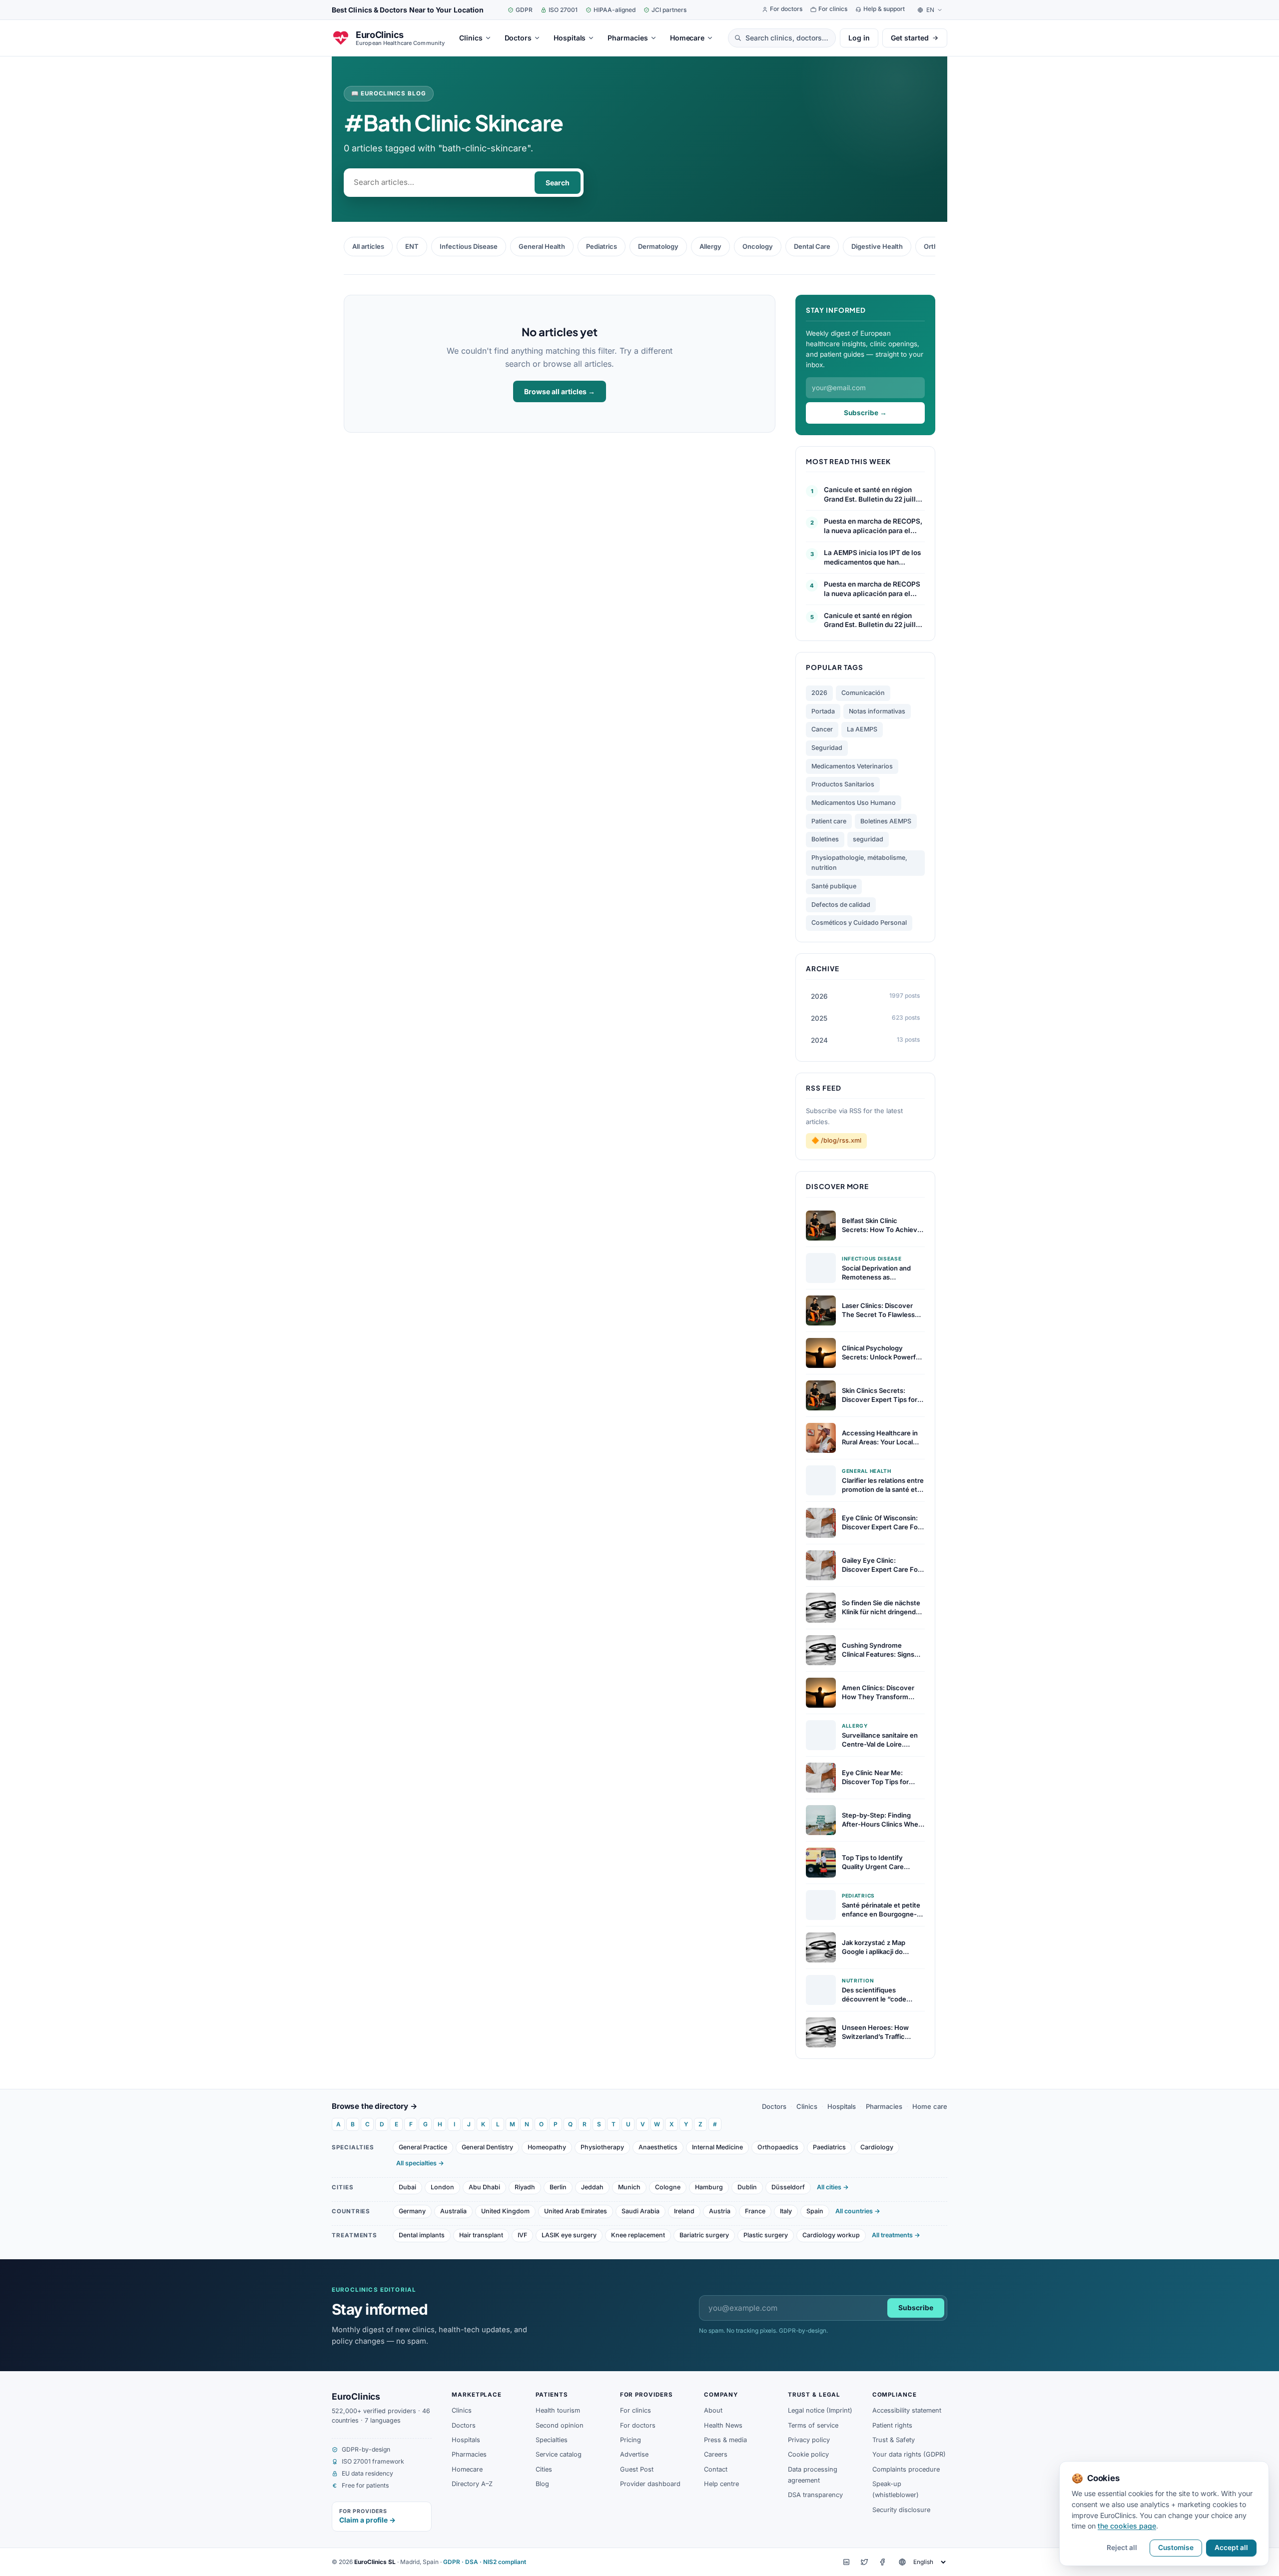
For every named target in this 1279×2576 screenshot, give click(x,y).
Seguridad (827, 748)
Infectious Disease (469, 246)
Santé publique (834, 886)
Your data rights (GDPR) (909, 2454)
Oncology (758, 246)
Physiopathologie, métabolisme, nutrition (859, 863)
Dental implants (422, 2235)
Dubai (407, 2187)
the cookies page (1127, 2526)
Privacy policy (809, 2440)
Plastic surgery (766, 2235)
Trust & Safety (894, 2440)
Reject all (1122, 2548)
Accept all (1231, 2548)
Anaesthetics (658, 2147)
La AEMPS (862, 729)
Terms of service (813, 2425)
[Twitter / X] (864, 2562)
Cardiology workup (831, 2235)
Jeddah (592, 2187)
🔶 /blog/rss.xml (836, 1140)
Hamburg (709, 2187)
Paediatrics (829, 2147)
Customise (1176, 2548)
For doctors (638, 2425)
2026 (819, 693)
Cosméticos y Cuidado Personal (859, 923)
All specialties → (420, 2163)
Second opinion (560, 2425)
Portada (823, 711)
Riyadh (525, 2187)
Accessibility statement (907, 2410)
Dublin (747, 2187)
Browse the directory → (375, 2106)
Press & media (725, 2440)
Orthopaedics (778, 2147)
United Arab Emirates (576, 2211)
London (442, 2187)
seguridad (868, 839)
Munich (629, 2187)
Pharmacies (884, 2106)
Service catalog (559, 2454)
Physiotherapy (602, 2147)
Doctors (774, 2106)
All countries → (858, 2211)
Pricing (631, 2440)
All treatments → (896, 2235)
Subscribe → (865, 413)
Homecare (467, 2469)
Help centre (721, 2484)
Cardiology (877, 2147)
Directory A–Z (472, 2484)
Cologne (668, 2187)
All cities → (833, 2187)
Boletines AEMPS (886, 821)
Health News (723, 2425)
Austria (720, 2211)
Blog (542, 2484)
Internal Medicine (717, 2147)
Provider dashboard (650, 2484)
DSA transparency (815, 2495)
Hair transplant (481, 2235)
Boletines (825, 839)
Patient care (829, 821)
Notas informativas (877, 711)
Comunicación (863, 693)
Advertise (634, 2454)
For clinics (636, 2410)
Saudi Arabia (640, 2211)
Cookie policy (808, 2454)
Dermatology (658, 246)
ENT (412, 246)
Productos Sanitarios (843, 784)
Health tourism (558, 2410)
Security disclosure (901, 2510)
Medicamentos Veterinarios (852, 766)
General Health (542, 246)
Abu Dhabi (484, 2187)
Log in (859, 38)
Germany (412, 2211)
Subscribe (916, 2308)
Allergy (710, 246)
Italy (786, 2211)
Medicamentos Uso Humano (854, 803)
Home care (930, 2106)
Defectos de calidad (841, 905)
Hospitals (842, 2106)
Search (558, 183)
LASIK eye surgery (569, 2235)
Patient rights (892, 2425)
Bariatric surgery (704, 2235)
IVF (522, 2235)
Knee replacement (638, 2235)
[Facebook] (882, 2562)
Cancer (822, 729)
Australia (453, 2211)
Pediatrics (602, 246)
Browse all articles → (560, 391)
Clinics (807, 2106)
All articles (368, 246)
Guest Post (637, 2469)
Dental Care (812, 246)
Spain (815, 2211)
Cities (544, 2469)
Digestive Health (877, 246)
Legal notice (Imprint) (820, 2410)
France (755, 2211)
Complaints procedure (906, 2469)
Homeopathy (547, 2147)
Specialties (552, 2440)
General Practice (423, 2147)
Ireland (684, 2211)
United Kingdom (505, 2211)
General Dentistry (487, 2147)
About (713, 2410)
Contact (716, 2469)
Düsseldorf (788, 2187)
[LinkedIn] (846, 2562)
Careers (716, 2454)
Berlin (558, 2187)
